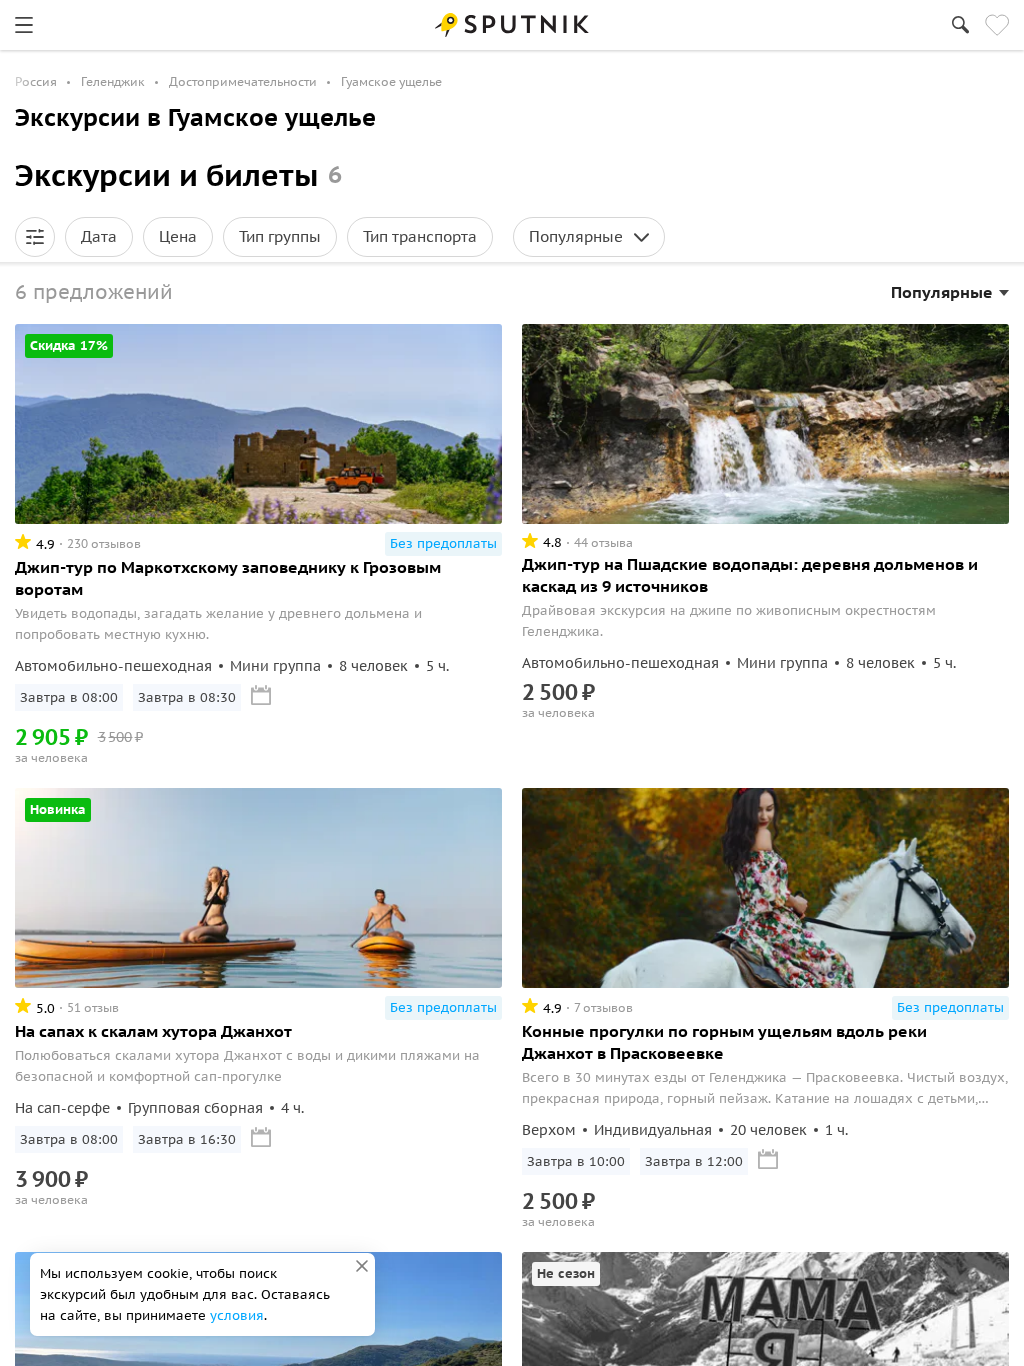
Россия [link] (36, 81)
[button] (35, 237)
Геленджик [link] (113, 81)
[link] (24, 25)
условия (237, 1315)
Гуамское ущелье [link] (391, 81)
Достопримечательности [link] (243, 81)
